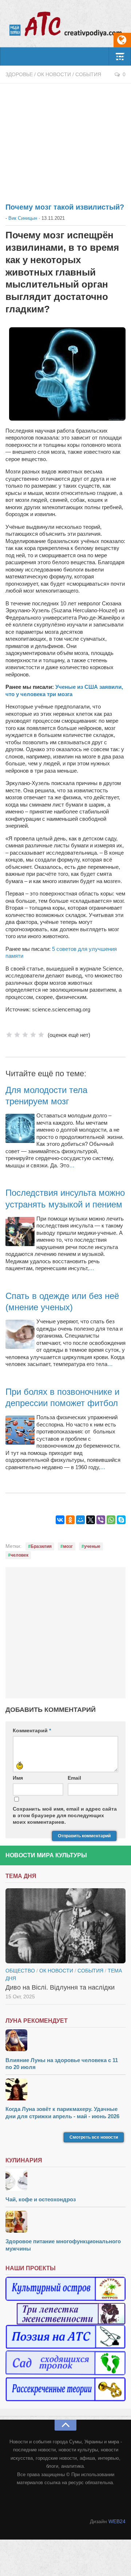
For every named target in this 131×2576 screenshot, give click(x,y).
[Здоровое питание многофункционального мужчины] (65, 2223)
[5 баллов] (41, 1035)
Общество (20, 1971)
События (88, 74)
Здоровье (19, 74)
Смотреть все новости (94, 2137)
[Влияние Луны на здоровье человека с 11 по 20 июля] (65, 2041)
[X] (91, 1520)
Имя (18, 1778)
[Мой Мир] (80, 1520)
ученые (92, 1546)
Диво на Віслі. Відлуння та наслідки (60, 1987)
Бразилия (41, 1546)
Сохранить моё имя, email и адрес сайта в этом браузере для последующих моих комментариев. (65, 1815)
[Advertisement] (65, 139)
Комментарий (32, 1730)
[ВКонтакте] (60, 1520)
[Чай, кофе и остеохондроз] (65, 2181)
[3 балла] (25, 1035)
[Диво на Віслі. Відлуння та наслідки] (65, 1926)
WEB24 (117, 2521)
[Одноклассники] (70, 1520)
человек (19, 1555)
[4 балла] (33, 1035)
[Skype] (121, 1520)
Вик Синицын (23, 218)
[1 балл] (9, 1035)
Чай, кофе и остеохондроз (41, 2199)
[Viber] (101, 1520)
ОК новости (54, 74)
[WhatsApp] (111, 1520)
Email (74, 1778)
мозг (68, 1546)
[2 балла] (17, 1035)
